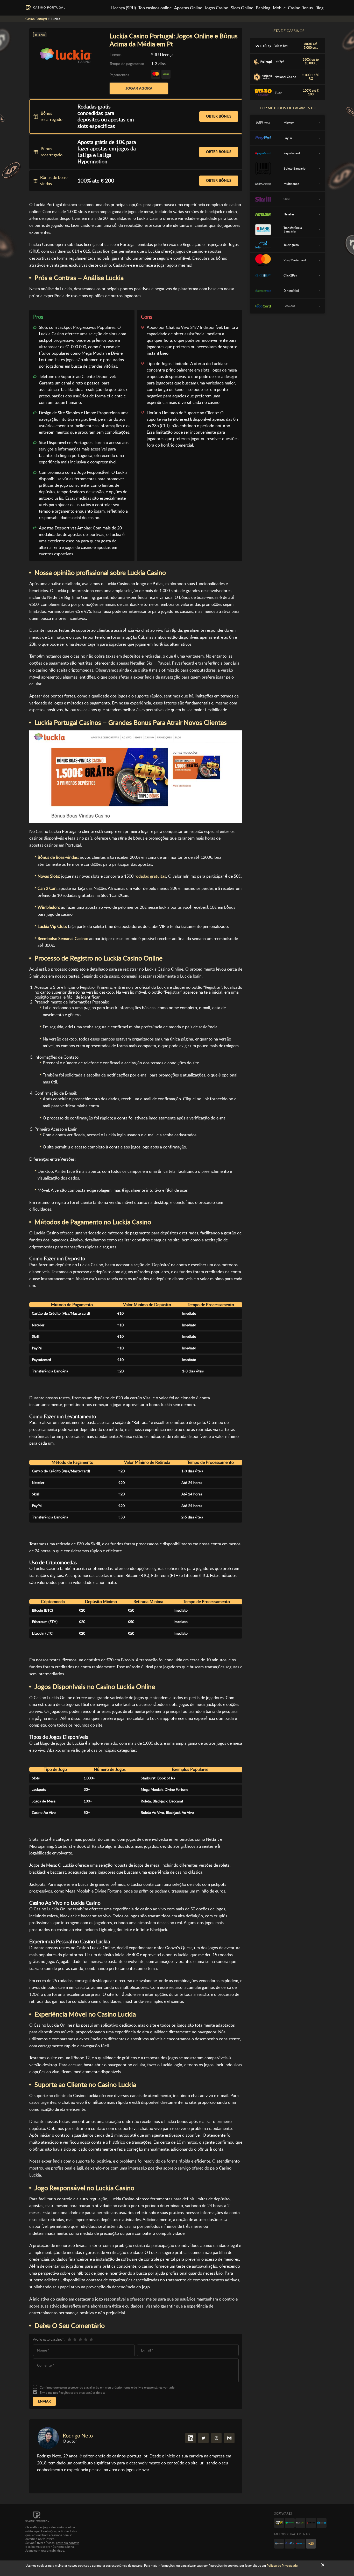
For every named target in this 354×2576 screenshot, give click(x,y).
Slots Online (242, 8)
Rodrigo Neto (78, 2436)
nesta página (65, 2547)
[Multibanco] (279, 2544)
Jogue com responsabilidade (45, 2551)
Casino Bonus (300, 8)
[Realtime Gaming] (311, 2523)
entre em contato (68, 2543)
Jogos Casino (216, 8)
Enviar (44, 2401)
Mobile (279, 8)
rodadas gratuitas (150, 876)
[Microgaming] (290, 2523)
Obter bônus (219, 116)
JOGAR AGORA (139, 88)
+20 (311, 2544)
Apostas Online (188, 8)
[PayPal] (290, 2544)
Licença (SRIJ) (123, 8)
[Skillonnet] (322, 2523)
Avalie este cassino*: (49, 2339)
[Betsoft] (279, 2523)
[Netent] (300, 2523)
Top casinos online (155, 8)
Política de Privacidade (282, 2566)
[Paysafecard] (300, 2544)
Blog (319, 8)
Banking (263, 8)
